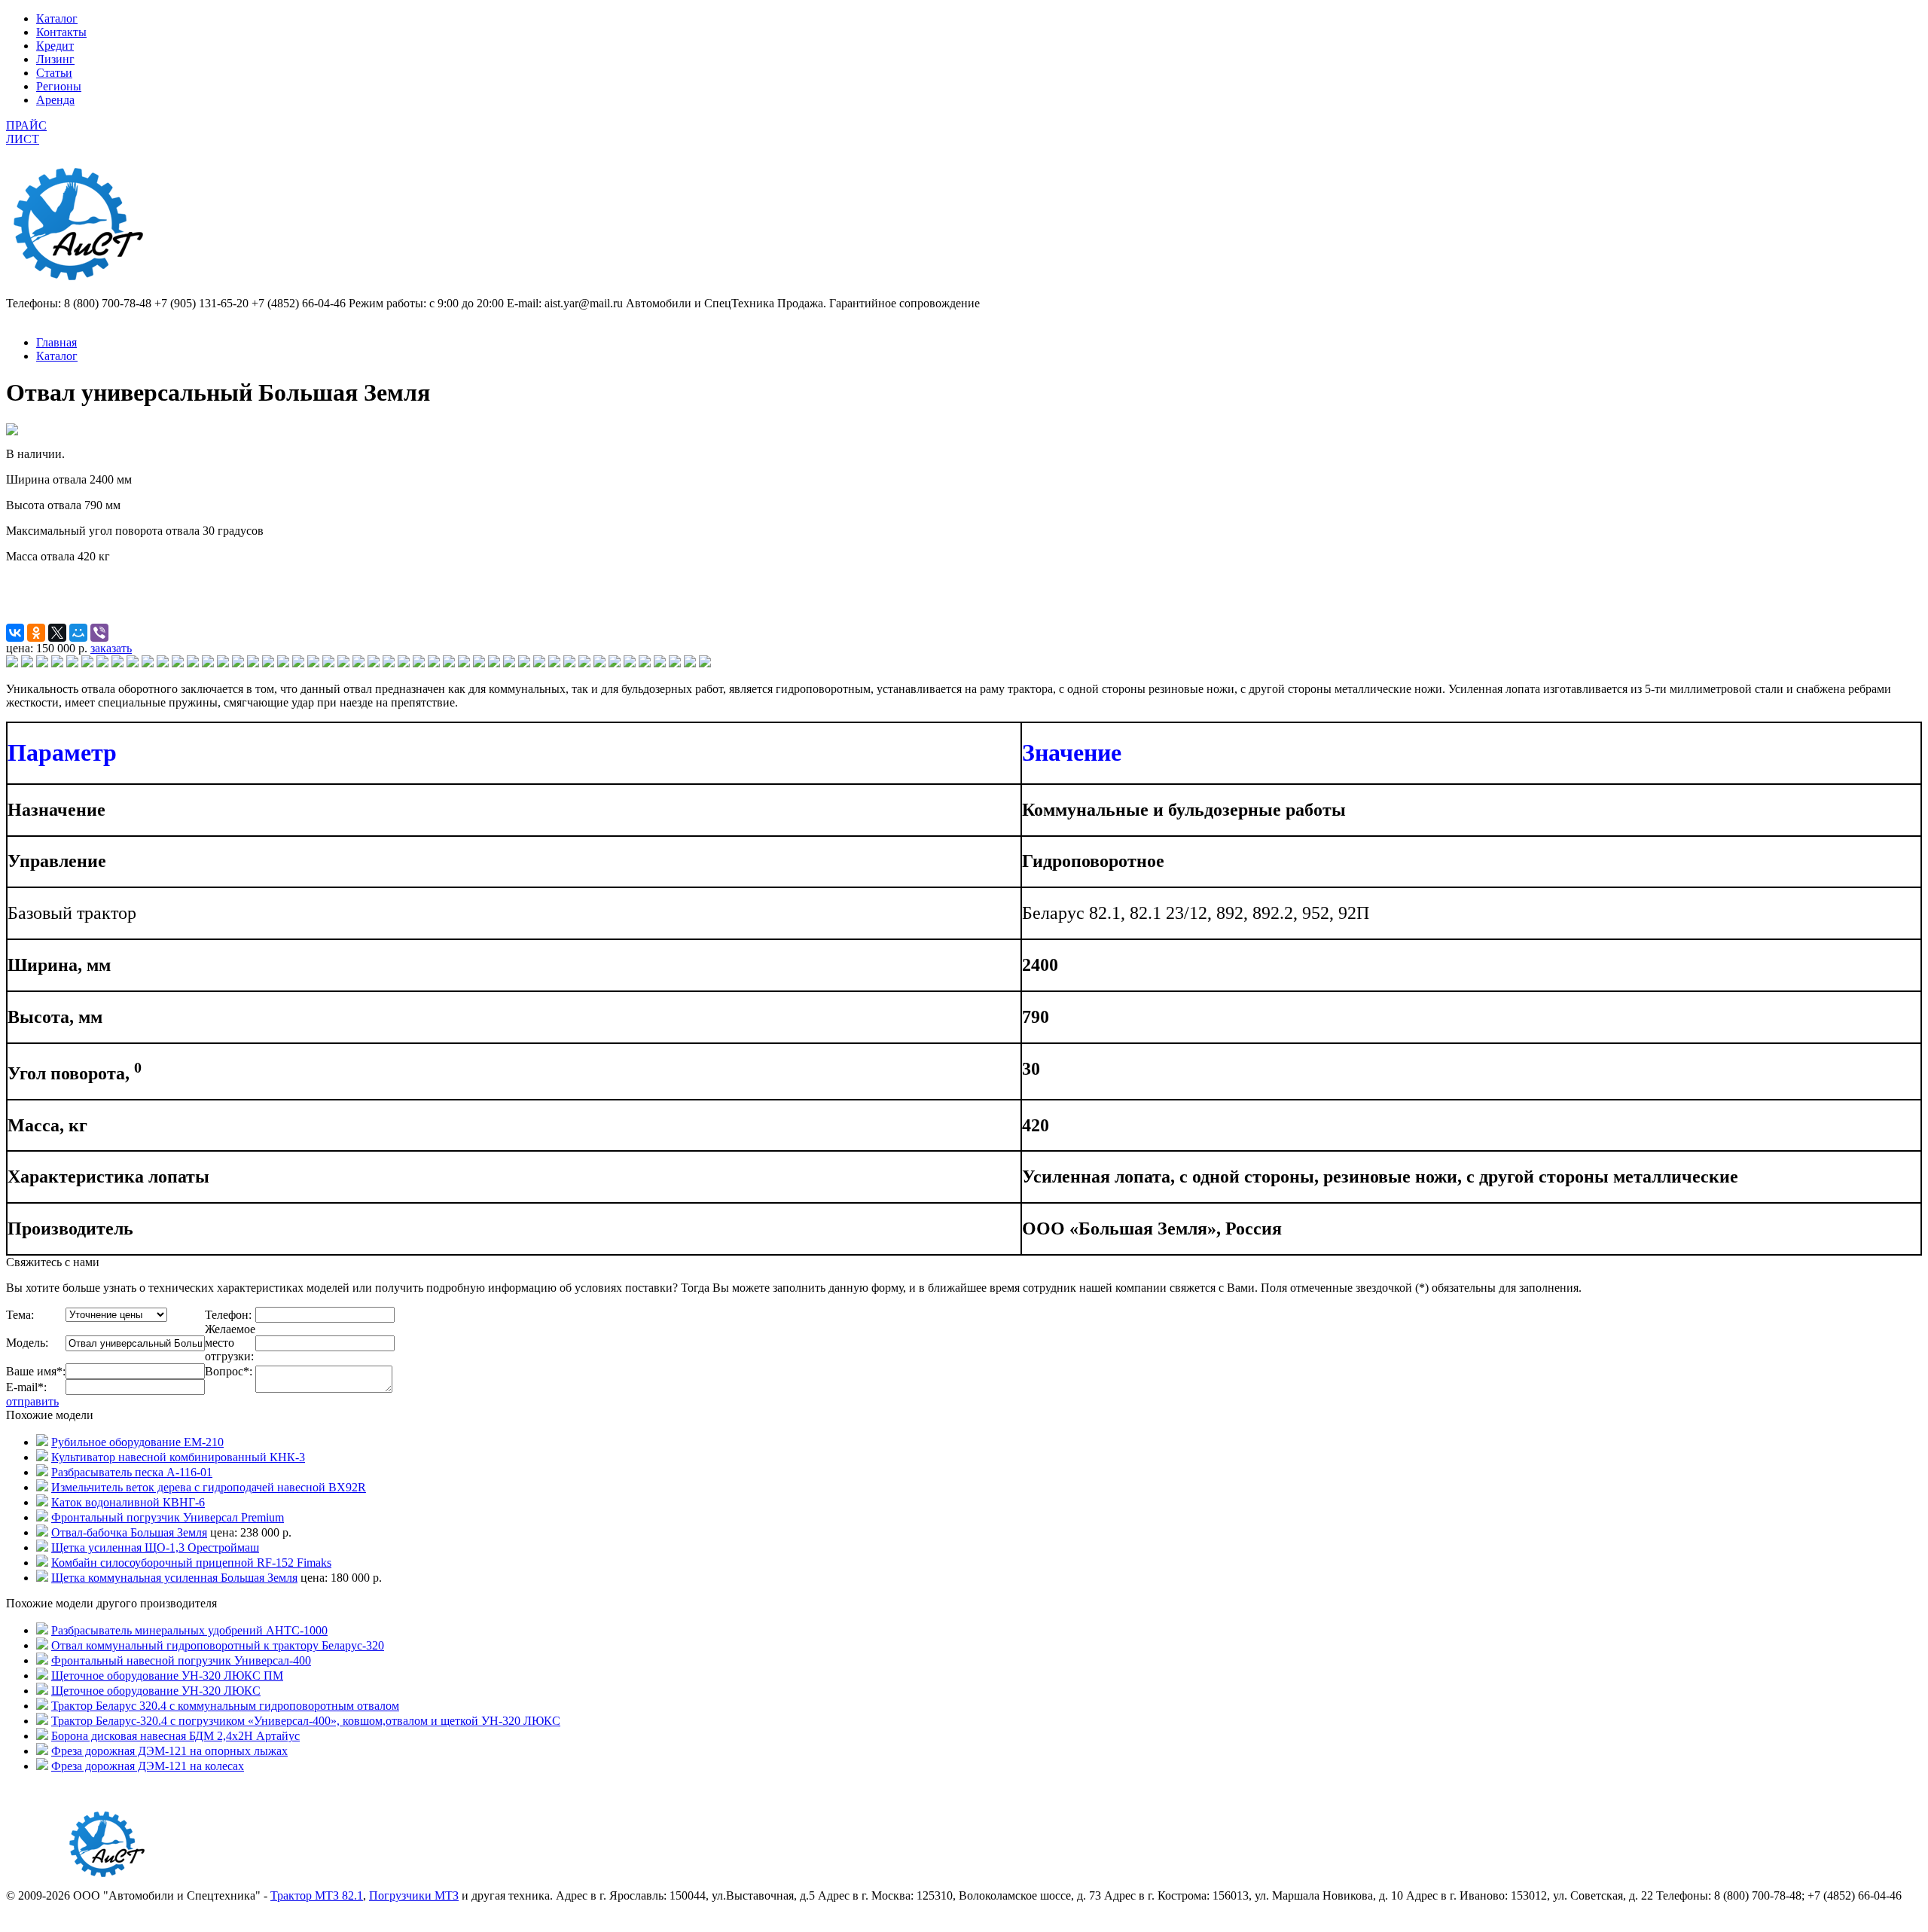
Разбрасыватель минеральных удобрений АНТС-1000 (189, 1630)
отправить (32, 1401)
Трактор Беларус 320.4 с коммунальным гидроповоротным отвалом (225, 1706)
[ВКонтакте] (15, 633)
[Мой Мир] (78, 633)
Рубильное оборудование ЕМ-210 (137, 1442)
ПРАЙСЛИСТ (26, 132)
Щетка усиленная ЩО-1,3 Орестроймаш (155, 1547)
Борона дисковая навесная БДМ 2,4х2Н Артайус (175, 1736)
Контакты (61, 32)
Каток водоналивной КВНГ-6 (128, 1502)
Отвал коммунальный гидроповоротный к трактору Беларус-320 (218, 1645)
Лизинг (55, 59)
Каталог (57, 18)
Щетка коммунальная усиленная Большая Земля (174, 1578)
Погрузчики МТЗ (414, 1895)
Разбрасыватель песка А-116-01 (132, 1472)
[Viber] (99, 633)
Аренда (55, 100)
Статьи (54, 73)
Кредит (55, 46)
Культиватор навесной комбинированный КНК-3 (178, 1457)
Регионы (59, 86)
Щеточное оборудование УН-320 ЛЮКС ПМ (167, 1676)
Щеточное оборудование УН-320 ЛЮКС (156, 1691)
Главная (56, 342)
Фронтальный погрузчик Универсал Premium (168, 1517)
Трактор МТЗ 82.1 (317, 1895)
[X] (57, 633)
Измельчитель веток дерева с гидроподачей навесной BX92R (209, 1487)
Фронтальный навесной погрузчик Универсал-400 (181, 1660)
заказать (111, 648)
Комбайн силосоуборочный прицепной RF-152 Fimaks (191, 1563)
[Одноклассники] (36, 633)
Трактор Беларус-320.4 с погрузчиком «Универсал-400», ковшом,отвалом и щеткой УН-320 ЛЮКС (306, 1721)
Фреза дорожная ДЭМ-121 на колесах (148, 1766)
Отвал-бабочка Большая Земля (129, 1532)
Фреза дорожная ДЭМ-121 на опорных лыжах (169, 1751)
